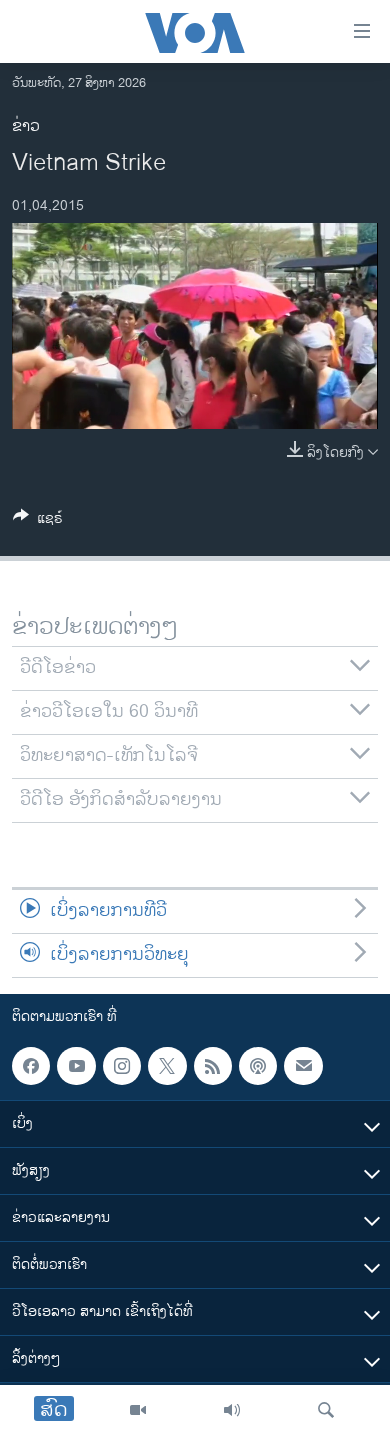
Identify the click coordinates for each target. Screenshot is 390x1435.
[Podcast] (258, 1066)
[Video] (138, 1410)
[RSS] (213, 1066)
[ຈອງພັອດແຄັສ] (303, 1066)
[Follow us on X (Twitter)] (167, 1066)
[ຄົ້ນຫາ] (326, 1410)
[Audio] (232, 1410)
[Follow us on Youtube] (76, 1066)
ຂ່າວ (26, 126)
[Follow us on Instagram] (122, 1066)
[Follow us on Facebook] (31, 1066)
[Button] (38, 521)
